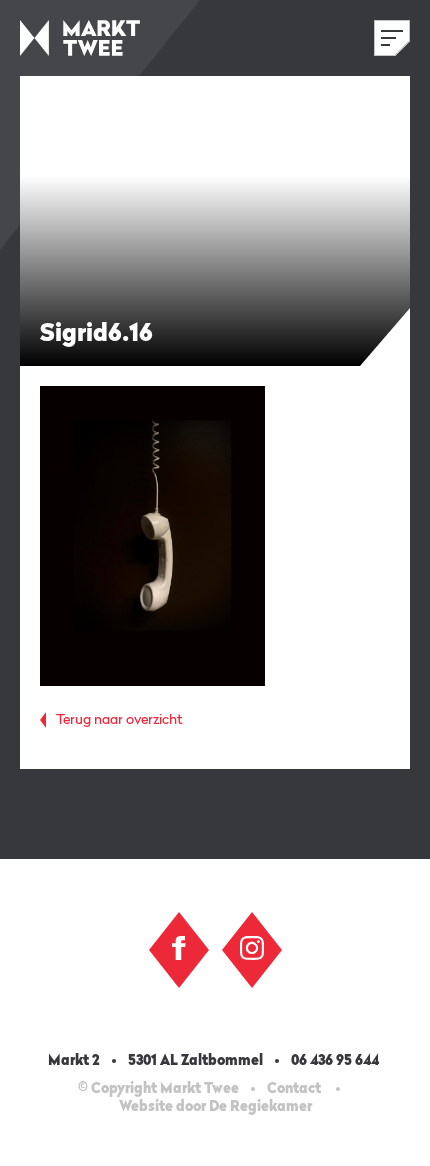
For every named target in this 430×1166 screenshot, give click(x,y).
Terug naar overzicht (119, 720)
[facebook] (179, 948)
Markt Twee (80, 38)
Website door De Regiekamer (215, 1107)
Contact (294, 1089)
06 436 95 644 (336, 1061)
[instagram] (252, 948)
